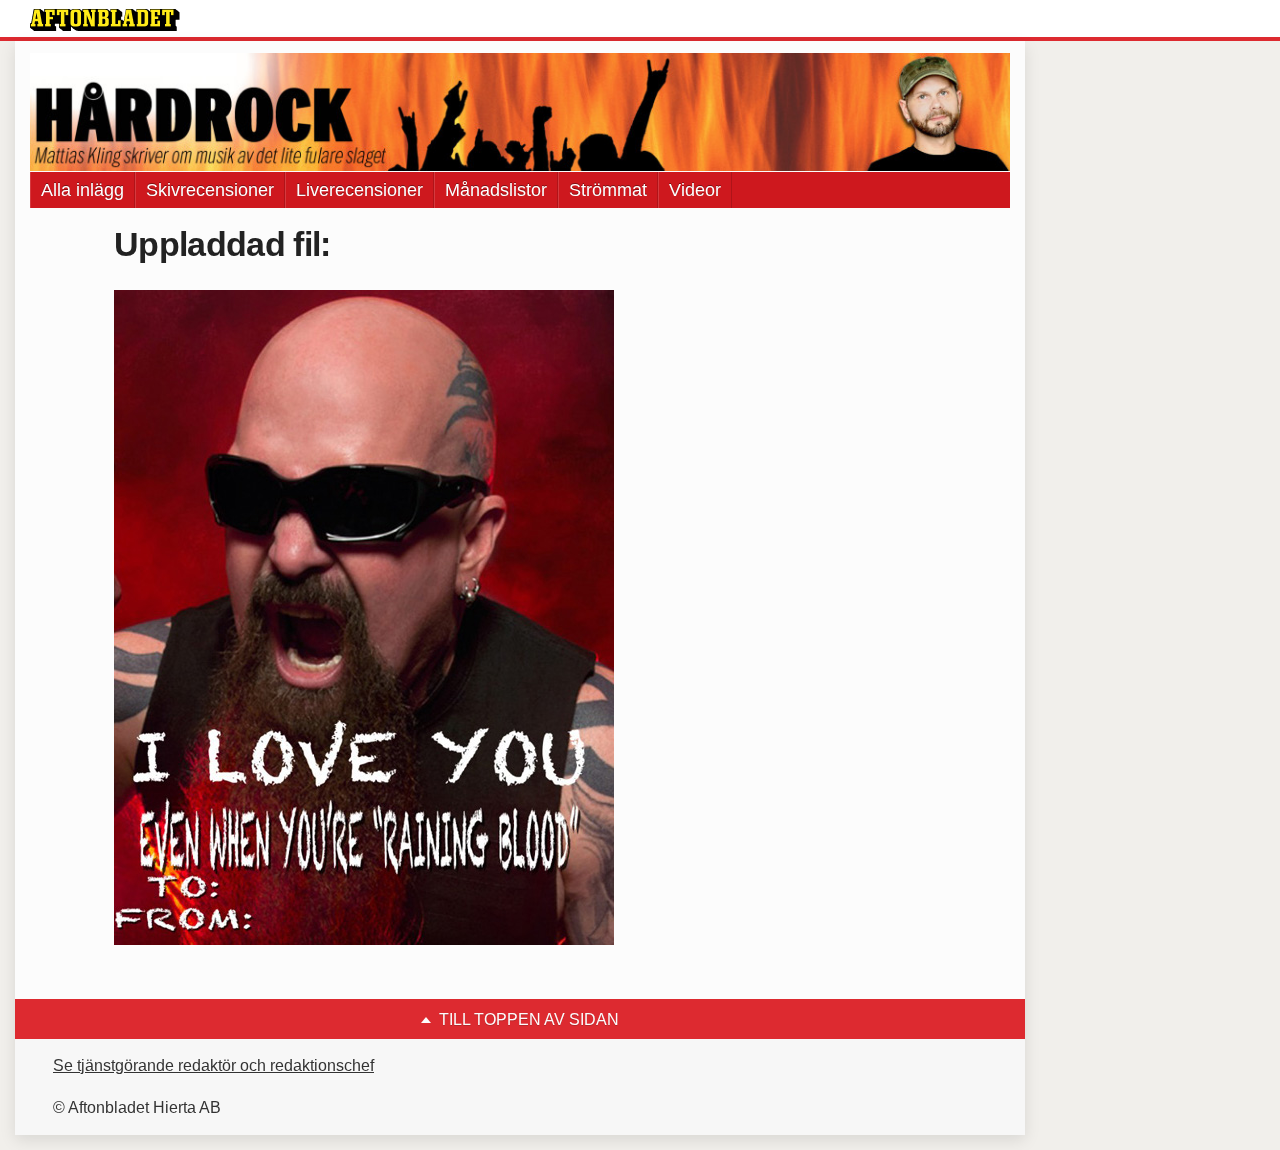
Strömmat (608, 190)
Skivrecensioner (210, 190)
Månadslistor (496, 190)
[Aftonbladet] (105, 20)
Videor (695, 190)
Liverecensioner (359, 190)
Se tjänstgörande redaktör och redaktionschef (213, 1065)
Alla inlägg (82, 190)
